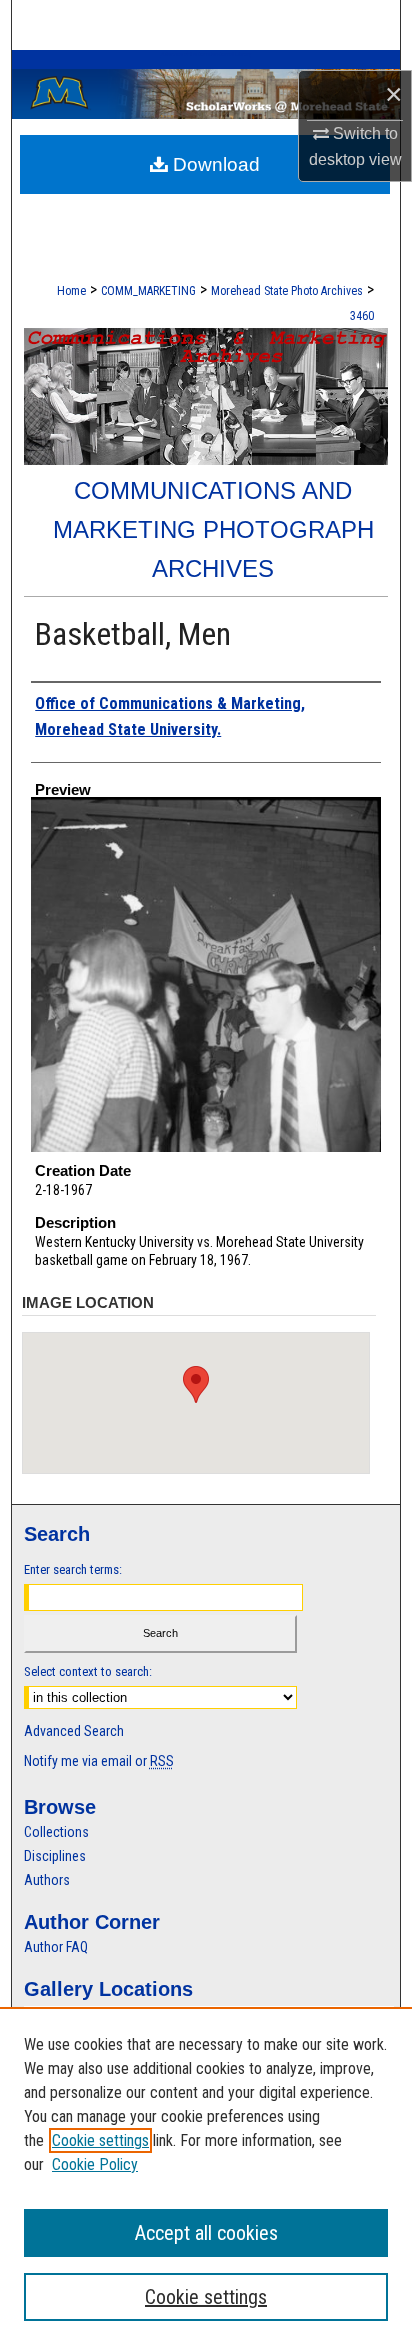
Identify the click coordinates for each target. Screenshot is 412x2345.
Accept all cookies (206, 2233)
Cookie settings (100, 2140)
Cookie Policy (95, 2164)
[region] (206, 2176)
